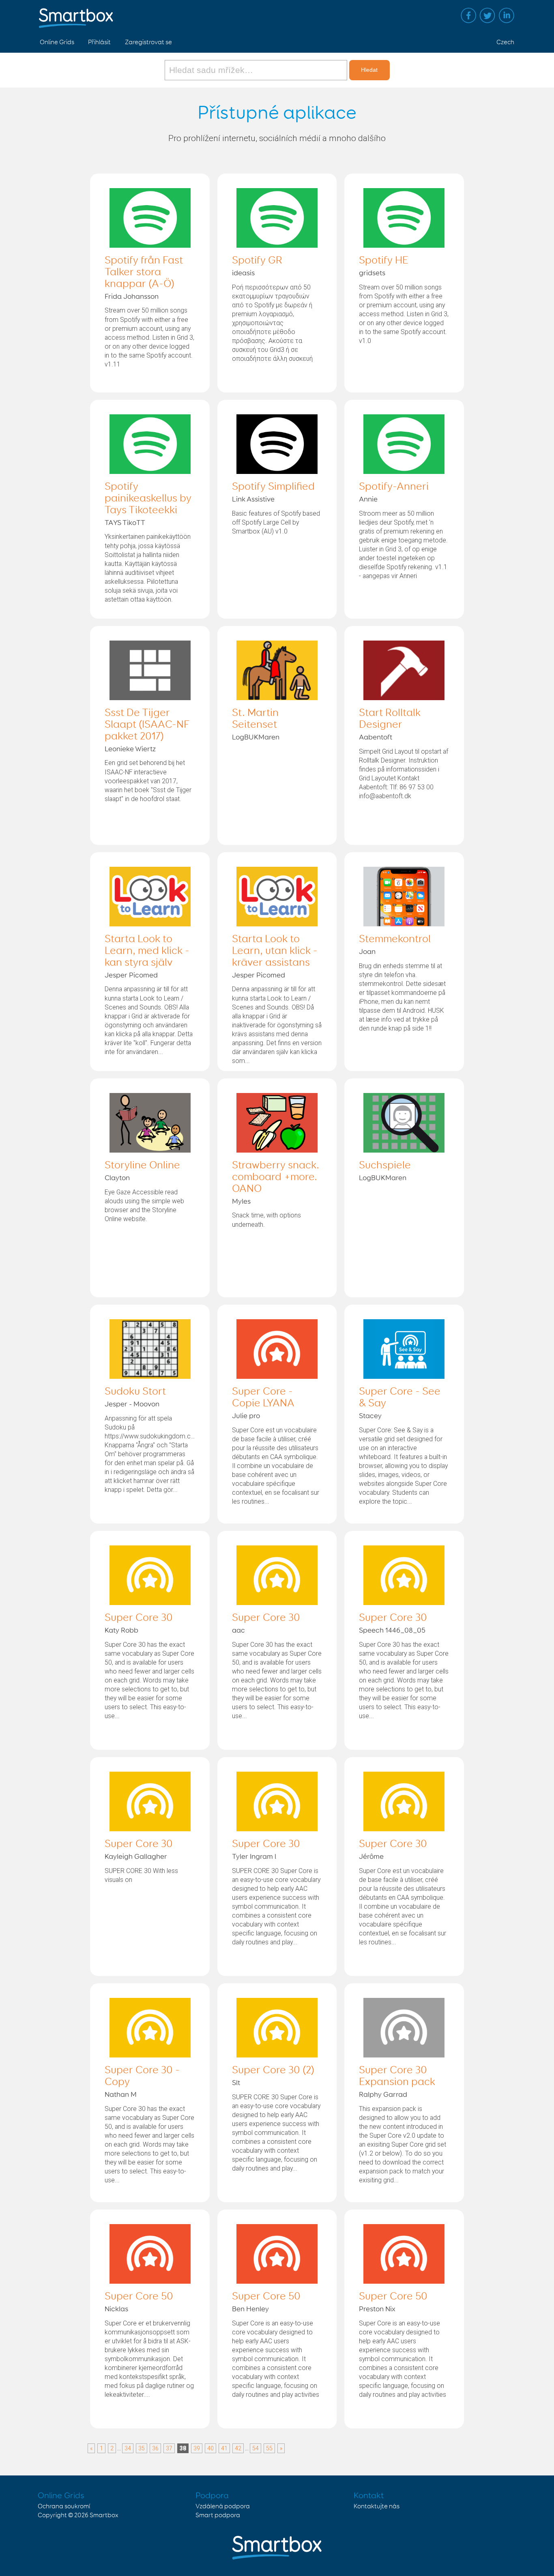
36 (155, 2448)
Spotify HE (384, 261)
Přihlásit (99, 42)
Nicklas (116, 2309)
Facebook (468, 15)
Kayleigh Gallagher (136, 1857)
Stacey (370, 1416)
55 (269, 2448)
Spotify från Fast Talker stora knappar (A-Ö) (144, 272)
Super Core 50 (139, 2297)
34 (128, 2448)
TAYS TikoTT (125, 523)
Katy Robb (121, 1631)
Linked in (507, 15)
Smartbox (104, 2515)
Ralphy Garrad (383, 2095)
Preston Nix (377, 2309)
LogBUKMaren (256, 737)
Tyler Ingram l (254, 1857)
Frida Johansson (132, 297)
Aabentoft (376, 737)
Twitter (487, 15)
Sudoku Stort (135, 1392)
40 (210, 2448)
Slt (236, 2083)
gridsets (372, 273)
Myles (241, 1202)
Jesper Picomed (131, 975)
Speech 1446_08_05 (392, 1631)
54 (256, 2448)
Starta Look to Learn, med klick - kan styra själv (147, 951)
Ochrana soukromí (64, 2506)
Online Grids (57, 42)
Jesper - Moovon (132, 1404)
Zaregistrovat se (148, 42)
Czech (505, 42)
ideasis (243, 273)
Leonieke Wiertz (130, 749)
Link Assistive (253, 499)
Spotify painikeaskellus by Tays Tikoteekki (148, 499)
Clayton (117, 1178)
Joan (367, 952)
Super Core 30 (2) (273, 2070)
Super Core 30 (139, 1618)
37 (169, 2448)
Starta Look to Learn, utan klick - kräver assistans (275, 951)
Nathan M (121, 2095)
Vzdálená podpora (223, 2506)
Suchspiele (385, 1166)
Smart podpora (218, 2515)
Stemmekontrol (395, 939)
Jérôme (371, 1857)
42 (238, 2448)
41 (224, 2448)
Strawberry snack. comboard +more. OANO (276, 1177)
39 (197, 2448)
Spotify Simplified (273, 487)
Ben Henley (250, 2309)
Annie (368, 499)
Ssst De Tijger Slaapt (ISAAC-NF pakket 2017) (147, 725)
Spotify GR (257, 261)
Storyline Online (142, 1166)
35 (142, 2448)
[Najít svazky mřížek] (257, 70)
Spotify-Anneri (394, 487)
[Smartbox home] (76, 14)
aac (238, 1631)
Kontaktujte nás (377, 2506)
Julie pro (246, 1416)
